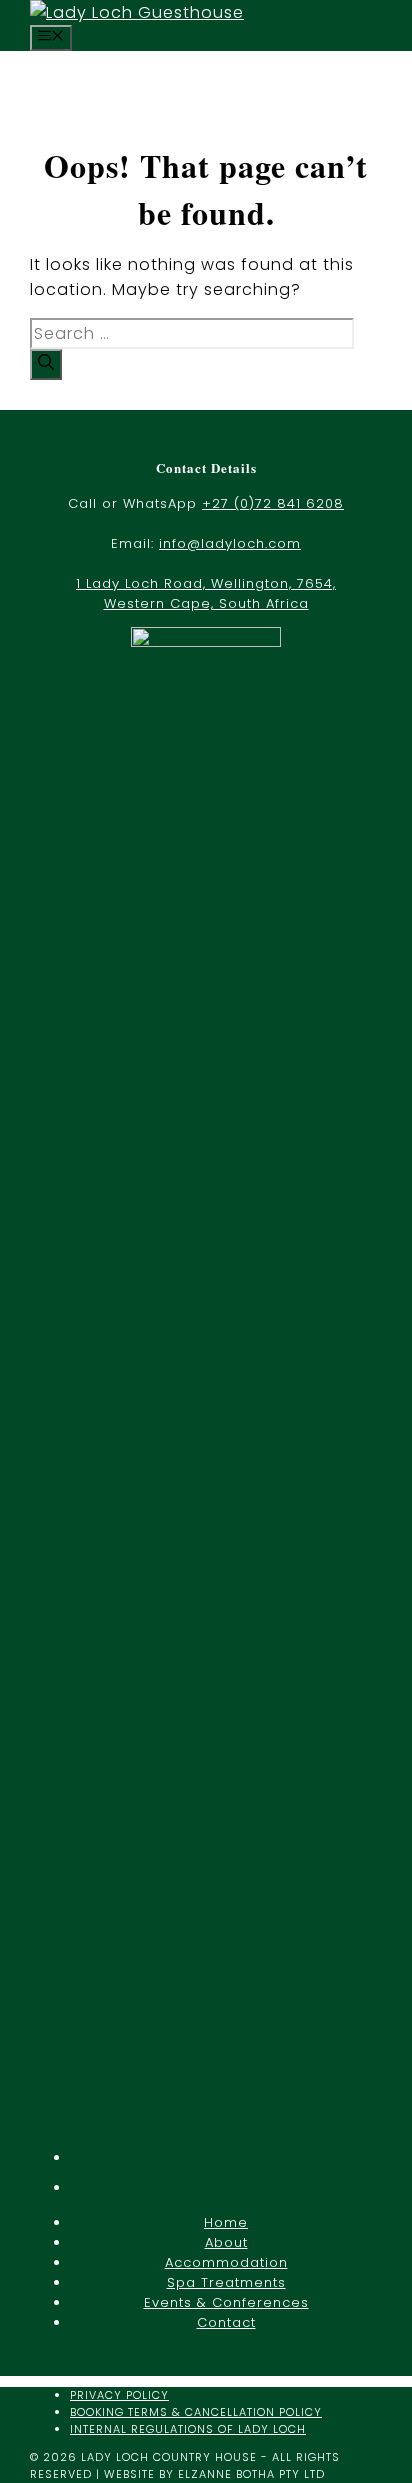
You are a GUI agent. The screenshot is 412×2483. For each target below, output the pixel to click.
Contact (226, 2322)
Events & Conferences (226, 2302)
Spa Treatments (226, 2282)
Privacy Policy (119, 2395)
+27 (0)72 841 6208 (273, 503)
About (226, 2242)
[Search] (46, 364)
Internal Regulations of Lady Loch (188, 2429)
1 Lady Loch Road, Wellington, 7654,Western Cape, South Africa (206, 593)
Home (226, 2222)
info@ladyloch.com (230, 543)
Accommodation (226, 2262)
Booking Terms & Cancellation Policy (196, 2412)
